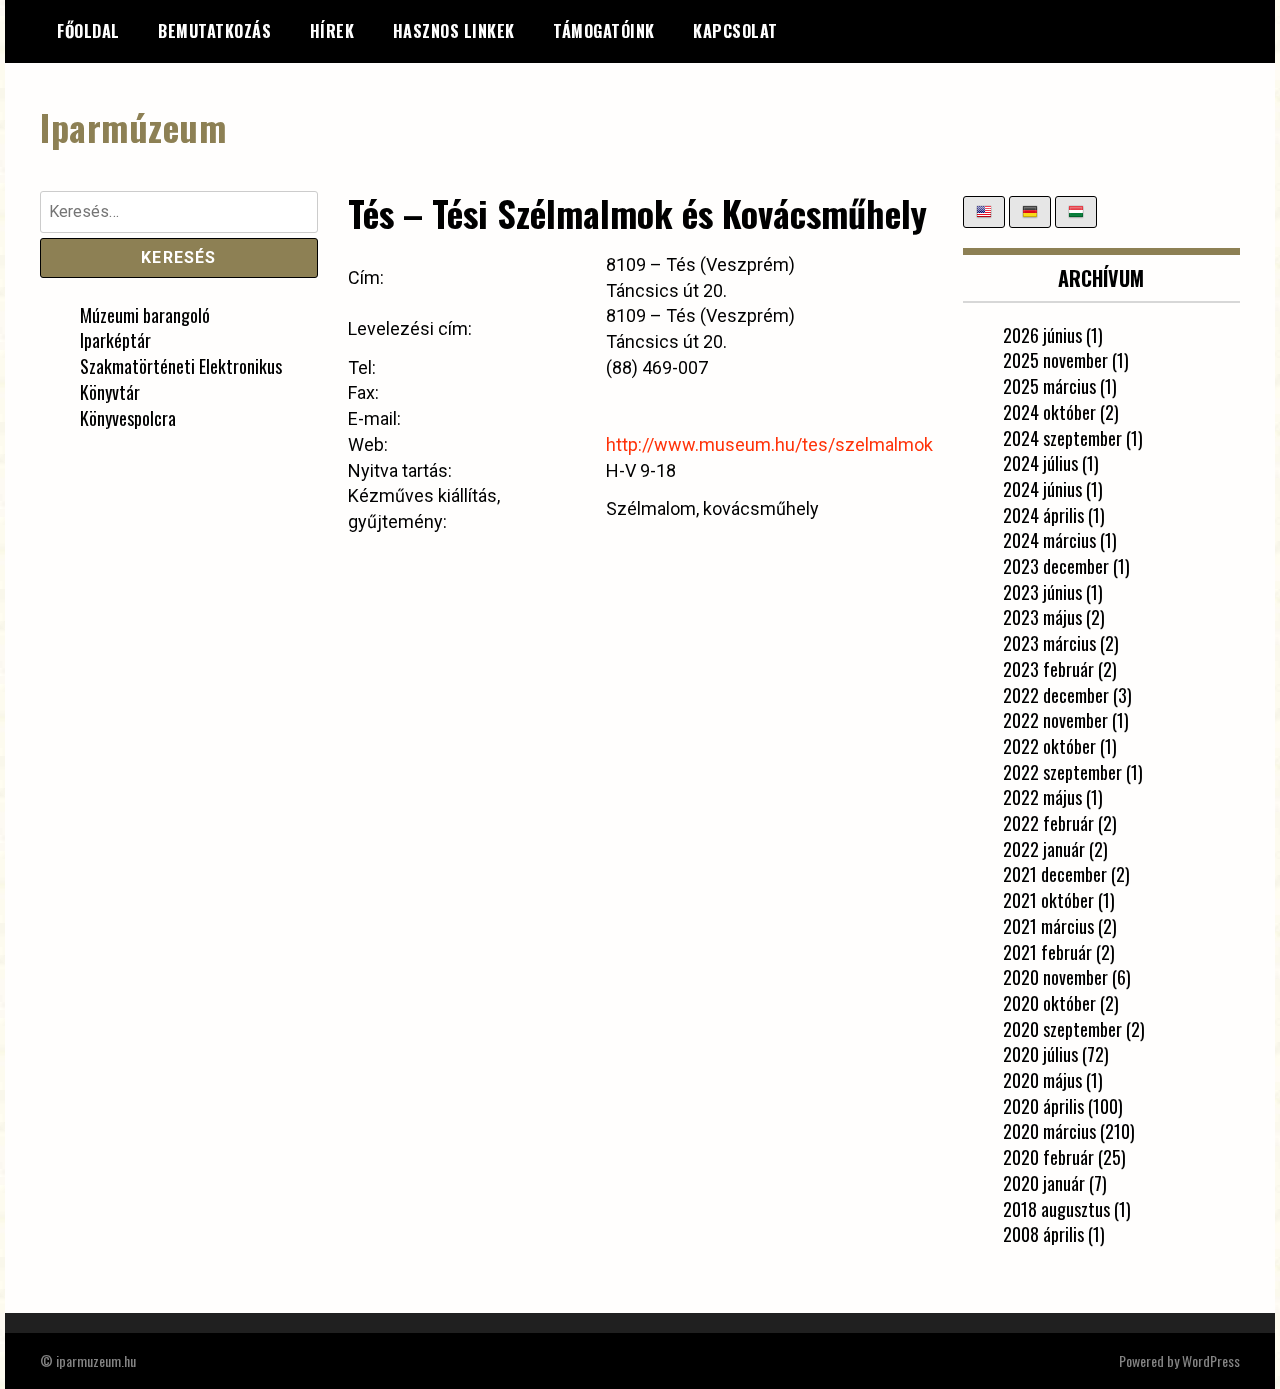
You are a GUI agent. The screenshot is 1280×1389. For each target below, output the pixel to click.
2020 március (1049, 1131)
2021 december (1055, 874)
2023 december (1056, 566)
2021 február (1047, 952)
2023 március (1049, 643)
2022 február (1048, 823)
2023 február (1048, 669)
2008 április (1043, 1234)
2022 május (1042, 797)
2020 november (1055, 977)
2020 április (1043, 1106)
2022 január (1044, 849)
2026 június (1042, 335)
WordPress (1211, 1360)
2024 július (1040, 463)
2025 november (1055, 360)
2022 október (1049, 746)
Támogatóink (604, 31)
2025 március (1049, 386)
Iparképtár (115, 340)
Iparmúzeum (133, 126)
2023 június (1042, 592)
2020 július (1040, 1054)
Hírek (332, 31)
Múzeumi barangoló (145, 315)
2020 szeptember (1062, 1029)
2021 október (1048, 900)
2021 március (1048, 926)
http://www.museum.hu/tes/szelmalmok (769, 444)
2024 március (1049, 540)
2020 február (1048, 1157)
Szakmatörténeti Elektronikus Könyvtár (181, 379)
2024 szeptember (1062, 438)
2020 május (1042, 1080)
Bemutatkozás (214, 31)
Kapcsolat (735, 31)
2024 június (1042, 489)
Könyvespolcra (128, 418)
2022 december (1056, 695)
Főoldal (88, 31)
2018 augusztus (1056, 1209)
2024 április (1043, 515)
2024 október (1049, 412)
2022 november (1055, 720)
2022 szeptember (1062, 772)
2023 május (1042, 617)
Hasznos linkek (454, 31)
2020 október (1049, 1003)
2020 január (1044, 1183)
